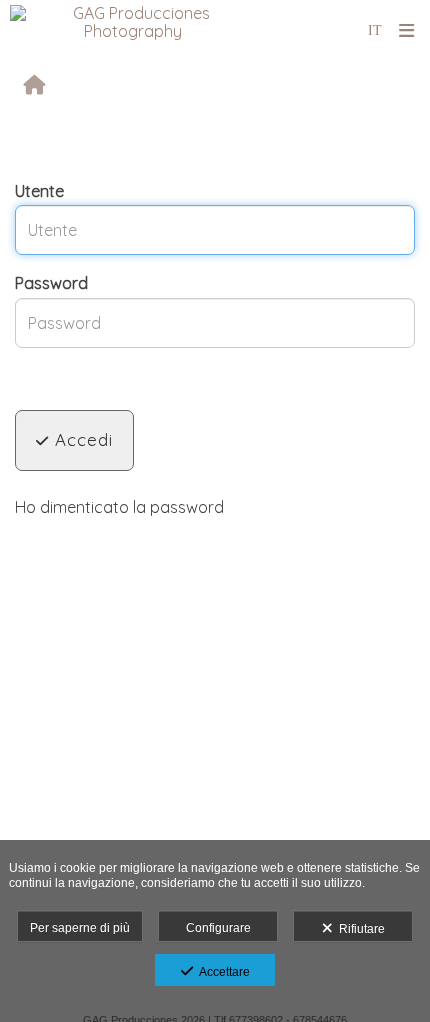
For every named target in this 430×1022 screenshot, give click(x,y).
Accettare (221, 972)
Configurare (218, 928)
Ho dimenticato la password (119, 507)
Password (51, 283)
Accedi (81, 439)
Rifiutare (359, 929)
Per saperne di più (80, 928)
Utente (39, 191)
